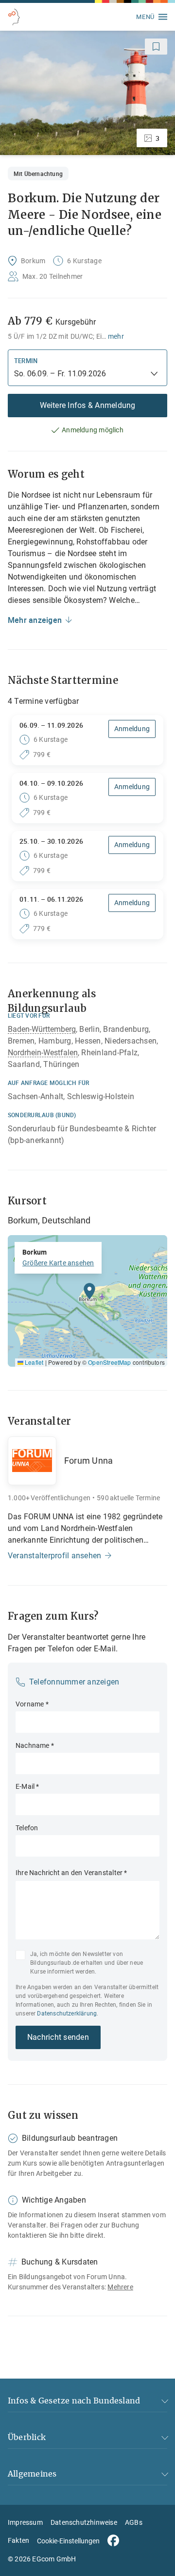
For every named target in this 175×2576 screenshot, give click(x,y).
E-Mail (27, 1786)
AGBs (134, 2522)
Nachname (35, 1745)
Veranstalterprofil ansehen (54, 1556)
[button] (89, 1294)
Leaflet (33, 1362)
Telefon (27, 1828)
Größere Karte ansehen (58, 1263)
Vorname (32, 1704)
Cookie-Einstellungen (68, 2541)
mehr (116, 336)
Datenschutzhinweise (84, 2522)
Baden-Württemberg (42, 1029)
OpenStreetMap (109, 1362)
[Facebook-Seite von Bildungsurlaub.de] (113, 2540)
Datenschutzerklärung (67, 2014)
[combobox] (82, 374)
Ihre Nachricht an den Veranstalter (71, 1873)
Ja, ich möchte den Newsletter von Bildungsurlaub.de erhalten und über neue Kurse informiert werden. (87, 1963)
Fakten (18, 2540)
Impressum (25, 2522)
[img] (87, 1301)
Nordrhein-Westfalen (43, 1053)
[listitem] (87, 93)
